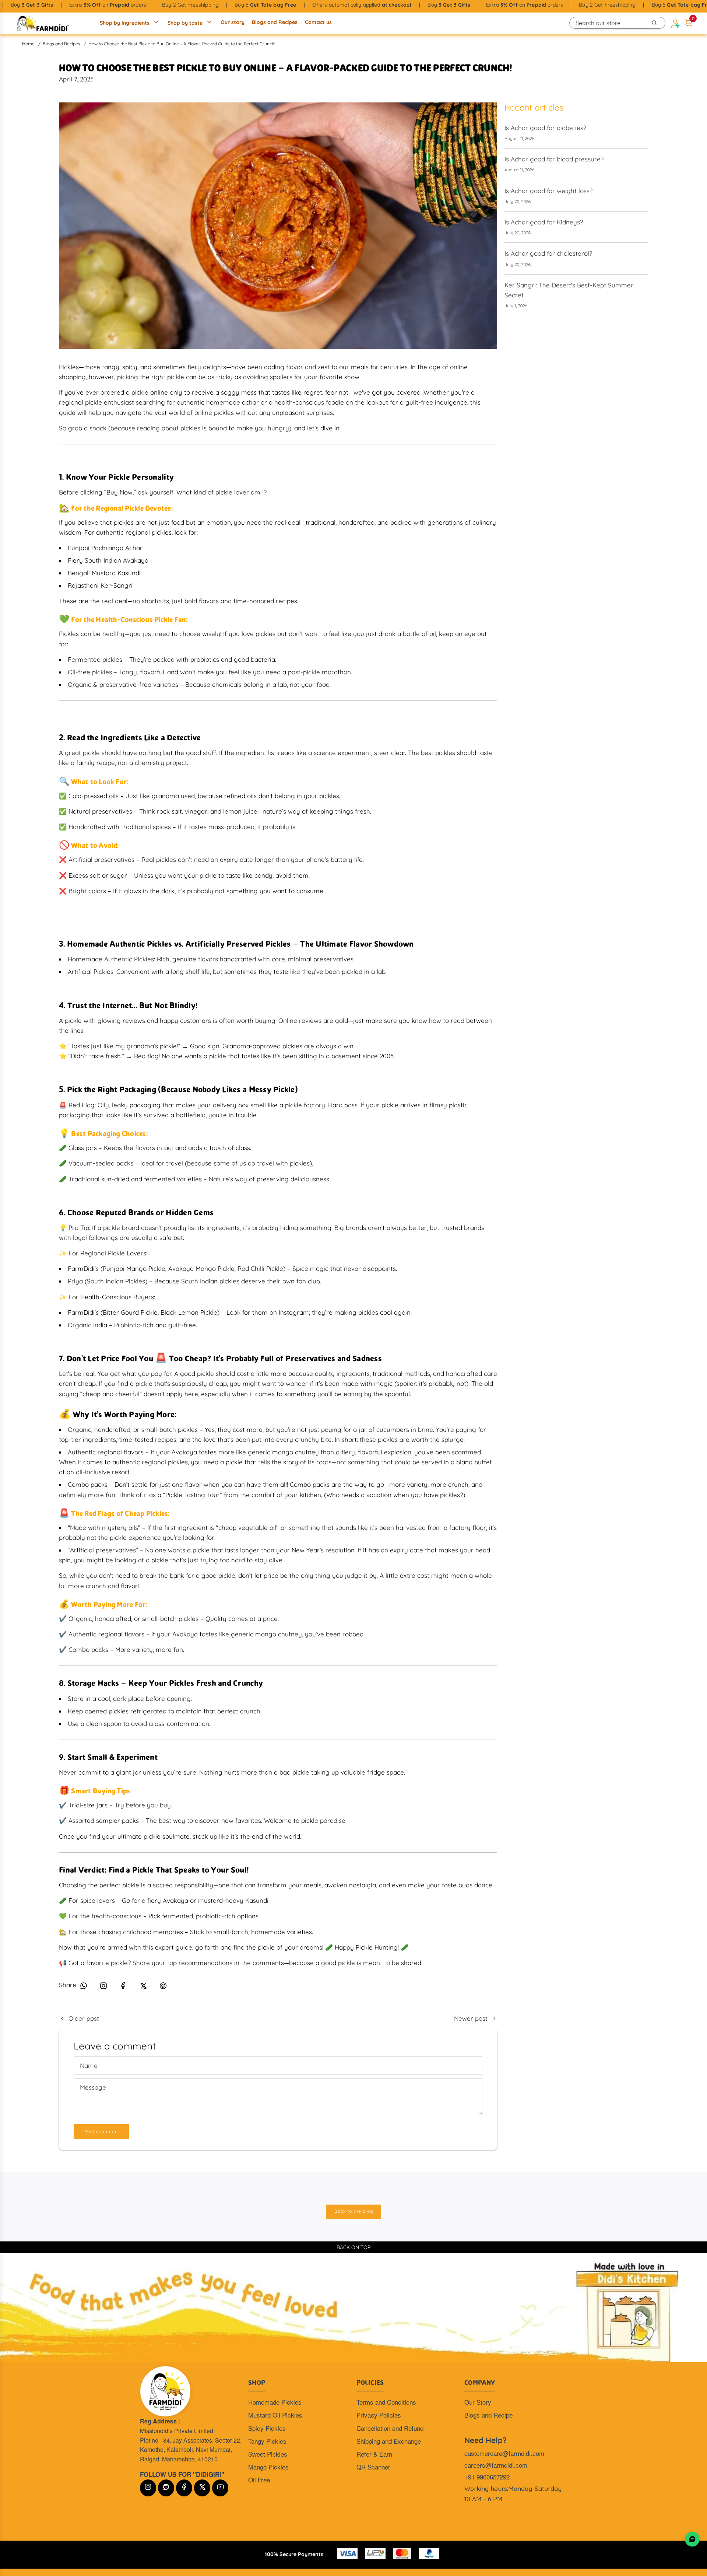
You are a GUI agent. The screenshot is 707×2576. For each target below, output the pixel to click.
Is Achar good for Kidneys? (544, 222)
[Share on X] (143, 1987)
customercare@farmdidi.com (504, 2453)
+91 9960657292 (487, 2477)
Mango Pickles (268, 2467)
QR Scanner (373, 2467)
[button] (689, 23)
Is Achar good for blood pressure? (554, 159)
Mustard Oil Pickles (275, 2415)
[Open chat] (692, 2539)
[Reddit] (166, 2488)
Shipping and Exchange (389, 2441)
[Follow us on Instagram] (103, 1987)
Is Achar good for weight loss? (548, 191)
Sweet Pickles (268, 2454)
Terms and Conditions (386, 2402)
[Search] (654, 23)
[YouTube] (220, 2488)
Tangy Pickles (267, 2441)
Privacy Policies (379, 2415)
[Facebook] (184, 2488)
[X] (202, 2488)
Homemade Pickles (275, 2402)
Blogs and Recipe (488, 2415)
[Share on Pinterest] (163, 1987)
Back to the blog (354, 2211)
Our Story (478, 2402)
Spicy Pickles (267, 2428)
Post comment (101, 2131)
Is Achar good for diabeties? (545, 128)
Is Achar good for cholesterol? (548, 253)
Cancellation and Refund (390, 2428)
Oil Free (259, 2480)
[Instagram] (148, 2488)
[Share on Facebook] (123, 1987)
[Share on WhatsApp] (84, 1987)
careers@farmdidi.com (496, 2465)
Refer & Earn (374, 2454)
